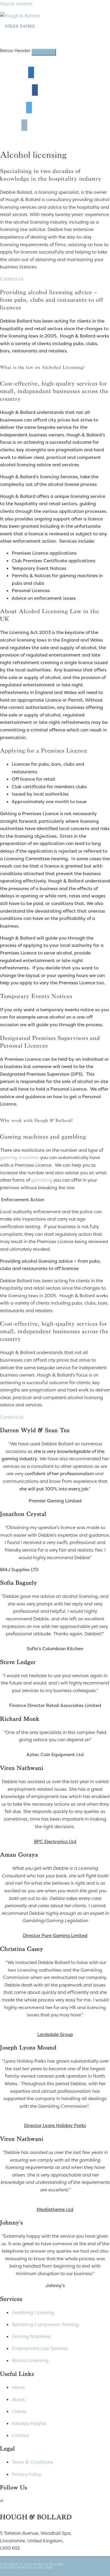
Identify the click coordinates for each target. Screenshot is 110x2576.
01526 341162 (20, 26)
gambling (42, 1180)
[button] (12, 279)
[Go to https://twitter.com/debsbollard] (55, 2501)
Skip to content (16, 4)
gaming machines (20, 1157)
